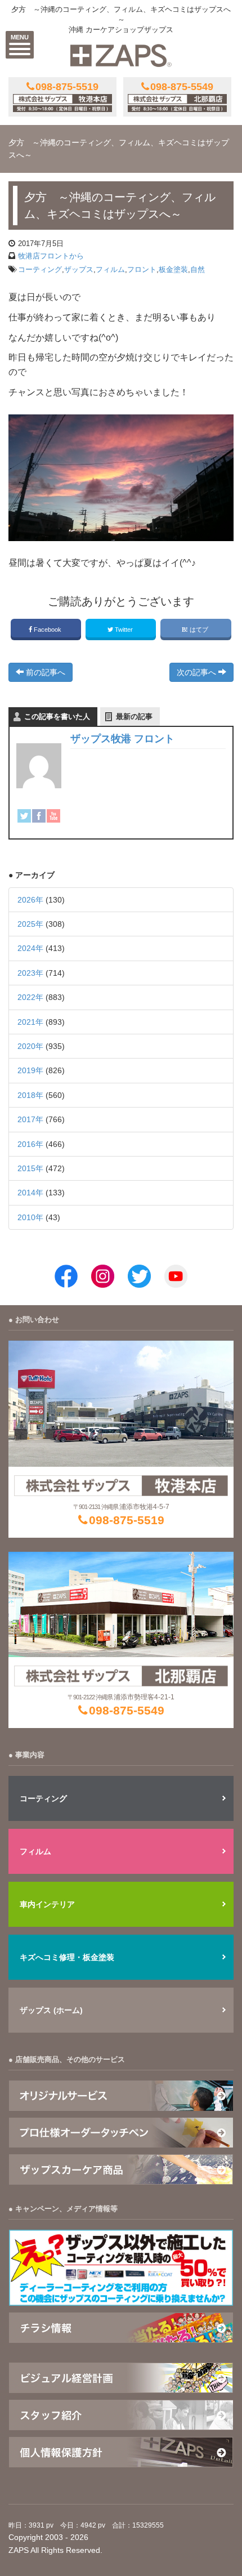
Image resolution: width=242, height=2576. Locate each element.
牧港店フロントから (51, 256)
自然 (198, 269)
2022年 (30, 997)
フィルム (110, 269)
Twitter (124, 630)
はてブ (199, 630)
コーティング (40, 269)
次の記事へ (198, 672)
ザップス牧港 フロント (122, 739)
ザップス (79, 269)
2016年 (30, 1144)
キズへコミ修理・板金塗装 (67, 1957)
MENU (20, 37)
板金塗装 (173, 269)
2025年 (30, 924)
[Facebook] (39, 816)
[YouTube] (53, 816)
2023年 (30, 973)
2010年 (30, 1217)
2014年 (30, 1193)
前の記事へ (44, 672)
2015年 (30, 1168)
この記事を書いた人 (57, 716)
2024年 (30, 948)
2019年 (30, 1070)
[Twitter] (24, 816)
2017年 (30, 1119)
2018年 (30, 1095)
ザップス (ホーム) (51, 2010)
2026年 (30, 900)
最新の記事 (134, 716)
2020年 (30, 1046)
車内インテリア (47, 1904)
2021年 (30, 1022)
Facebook (48, 630)
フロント (142, 269)
